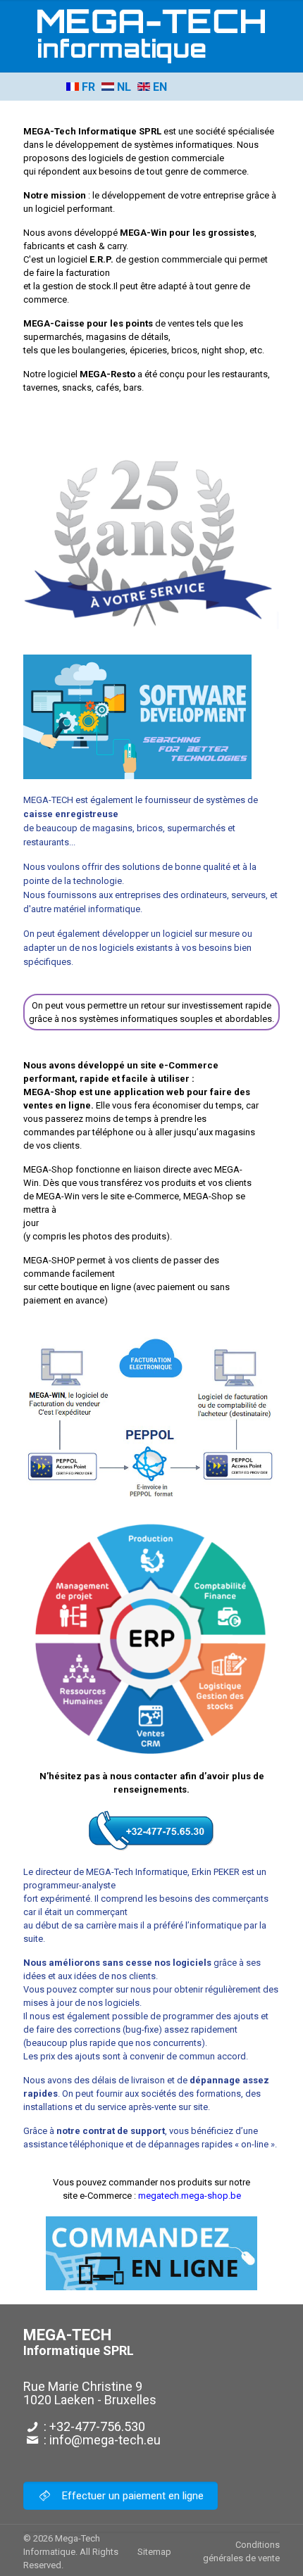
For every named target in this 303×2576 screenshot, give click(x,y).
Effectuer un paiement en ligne (131, 2496)
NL (123, 87)
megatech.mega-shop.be (190, 2196)
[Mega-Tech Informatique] (151, 36)
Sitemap (154, 2552)
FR (87, 87)
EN (159, 87)
